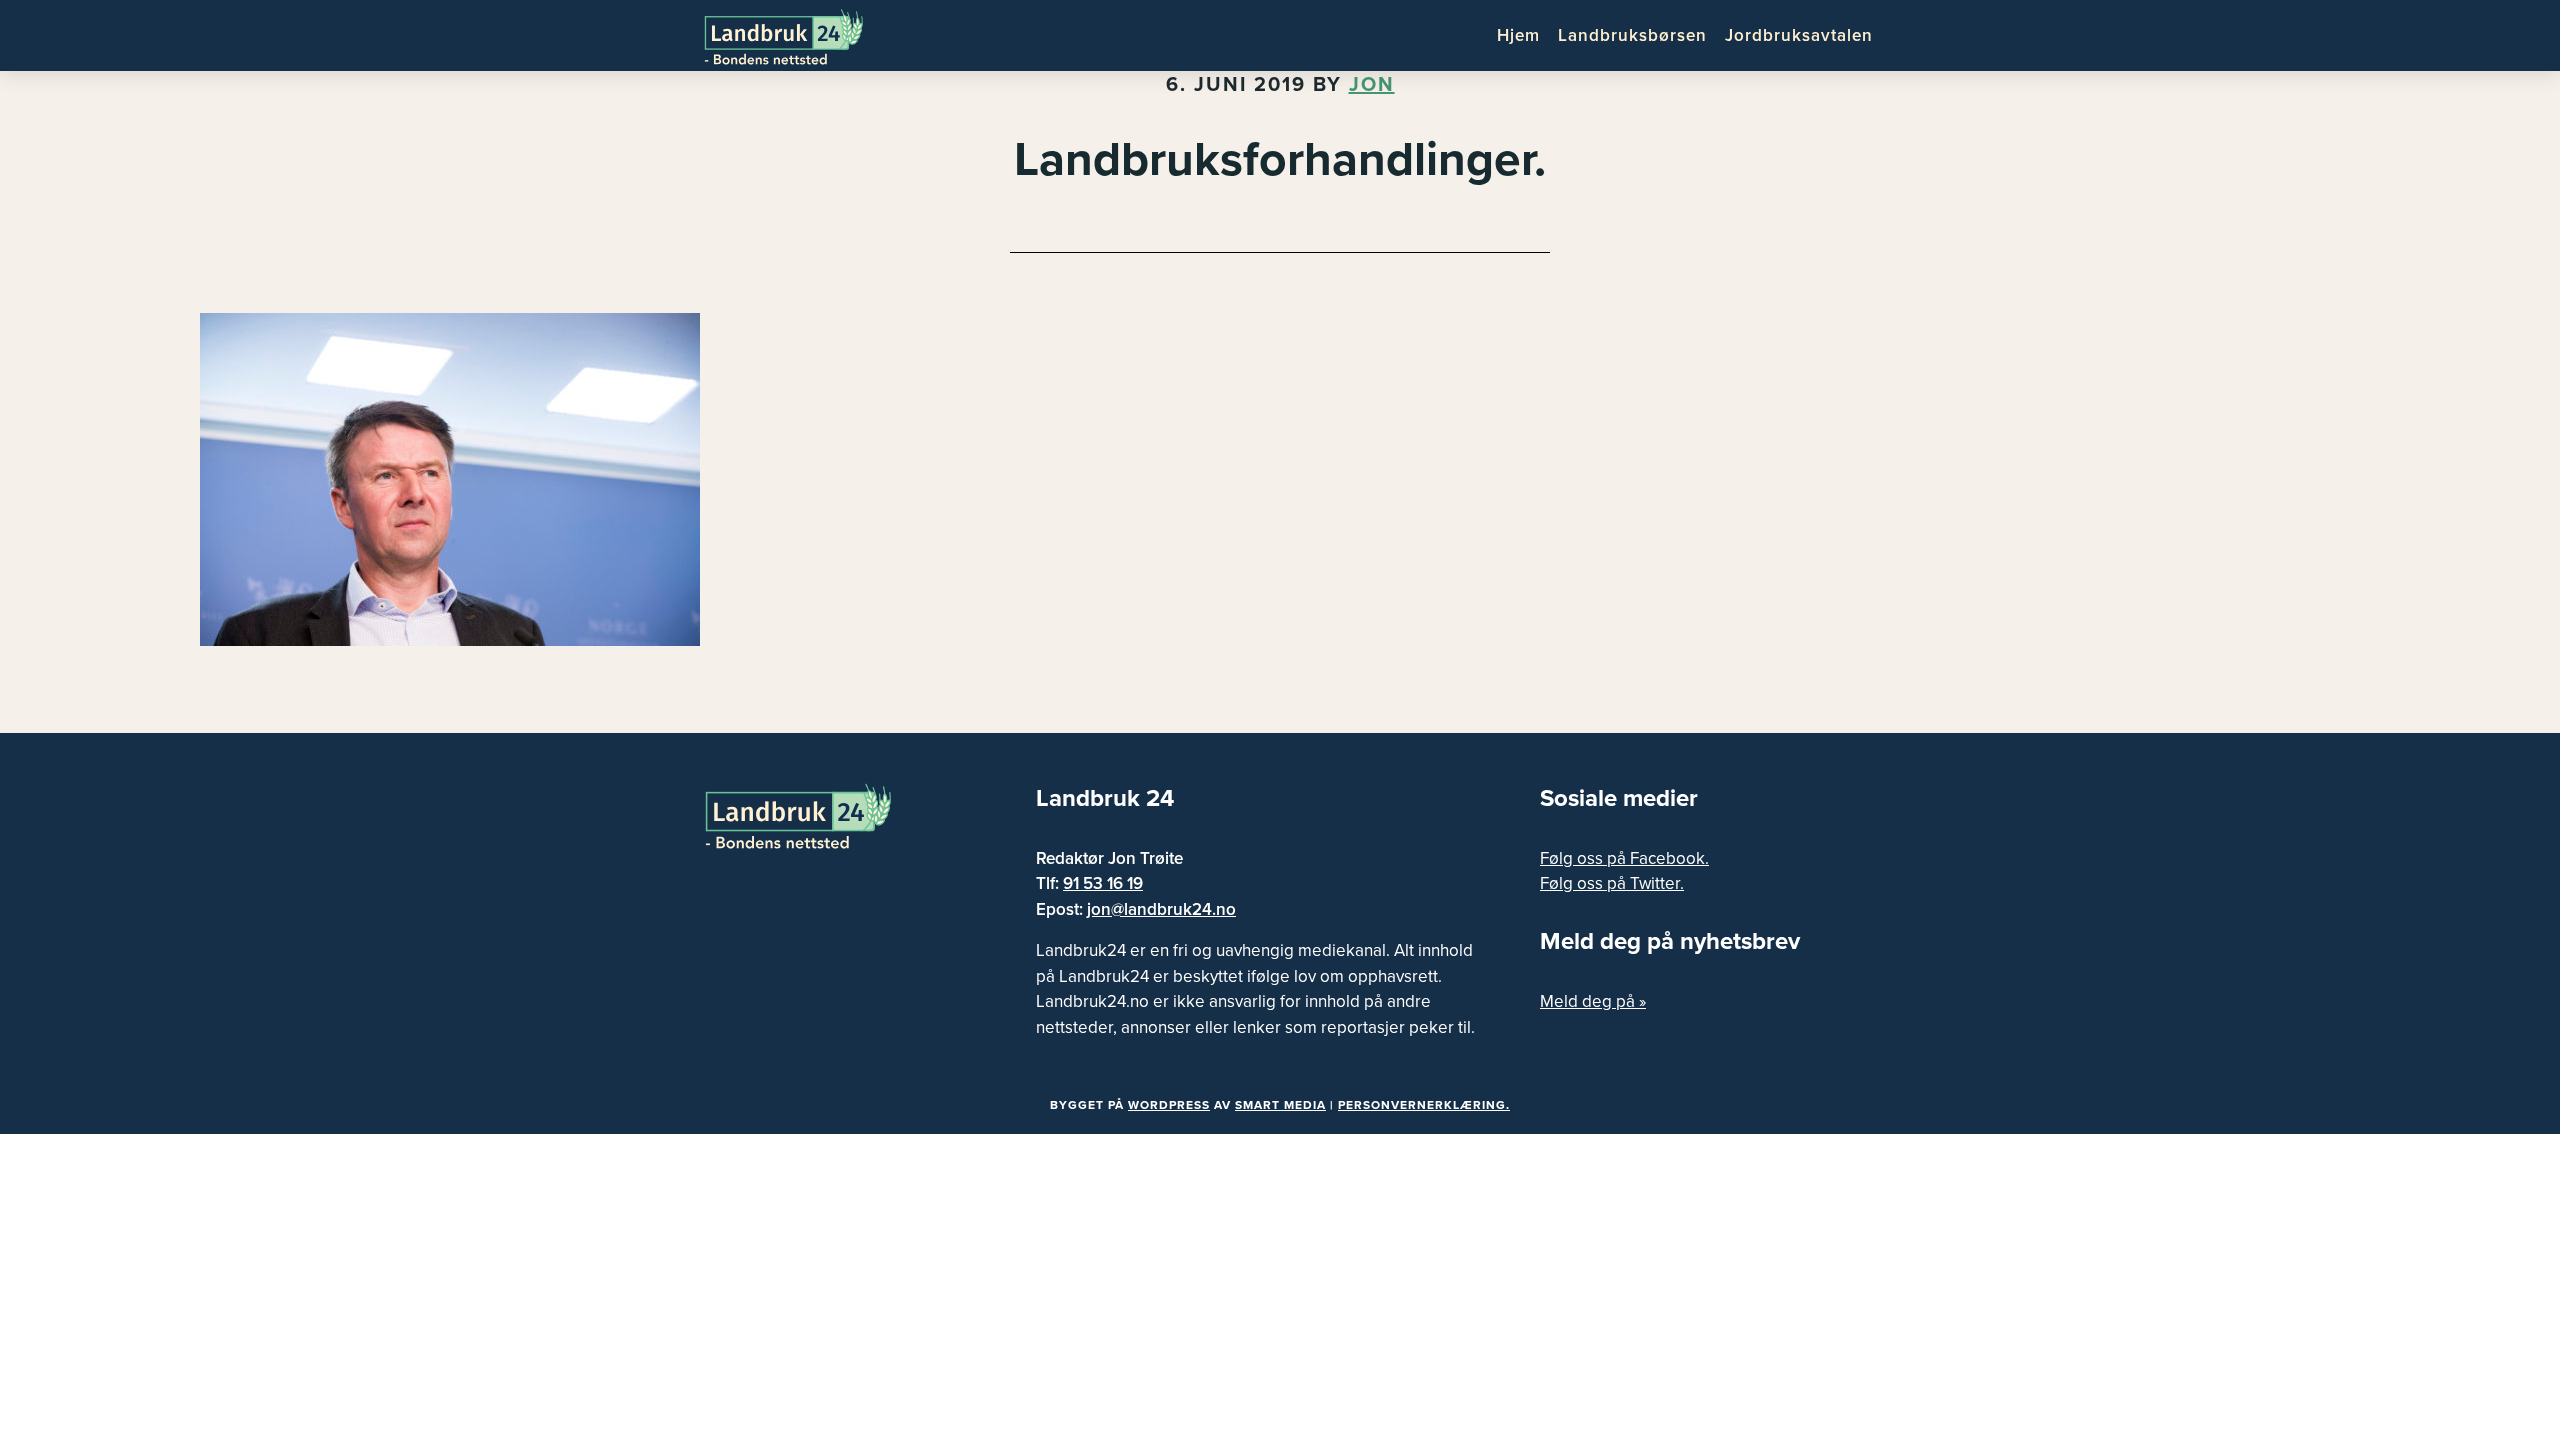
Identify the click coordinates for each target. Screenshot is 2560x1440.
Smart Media (1280, 1105)
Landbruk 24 (800, 35)
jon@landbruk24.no (1161, 909)
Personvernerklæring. (1424, 1105)
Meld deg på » (1593, 1001)
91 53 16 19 (1103, 883)
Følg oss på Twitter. (1612, 883)
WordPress (1169, 1105)
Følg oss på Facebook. (1624, 858)
